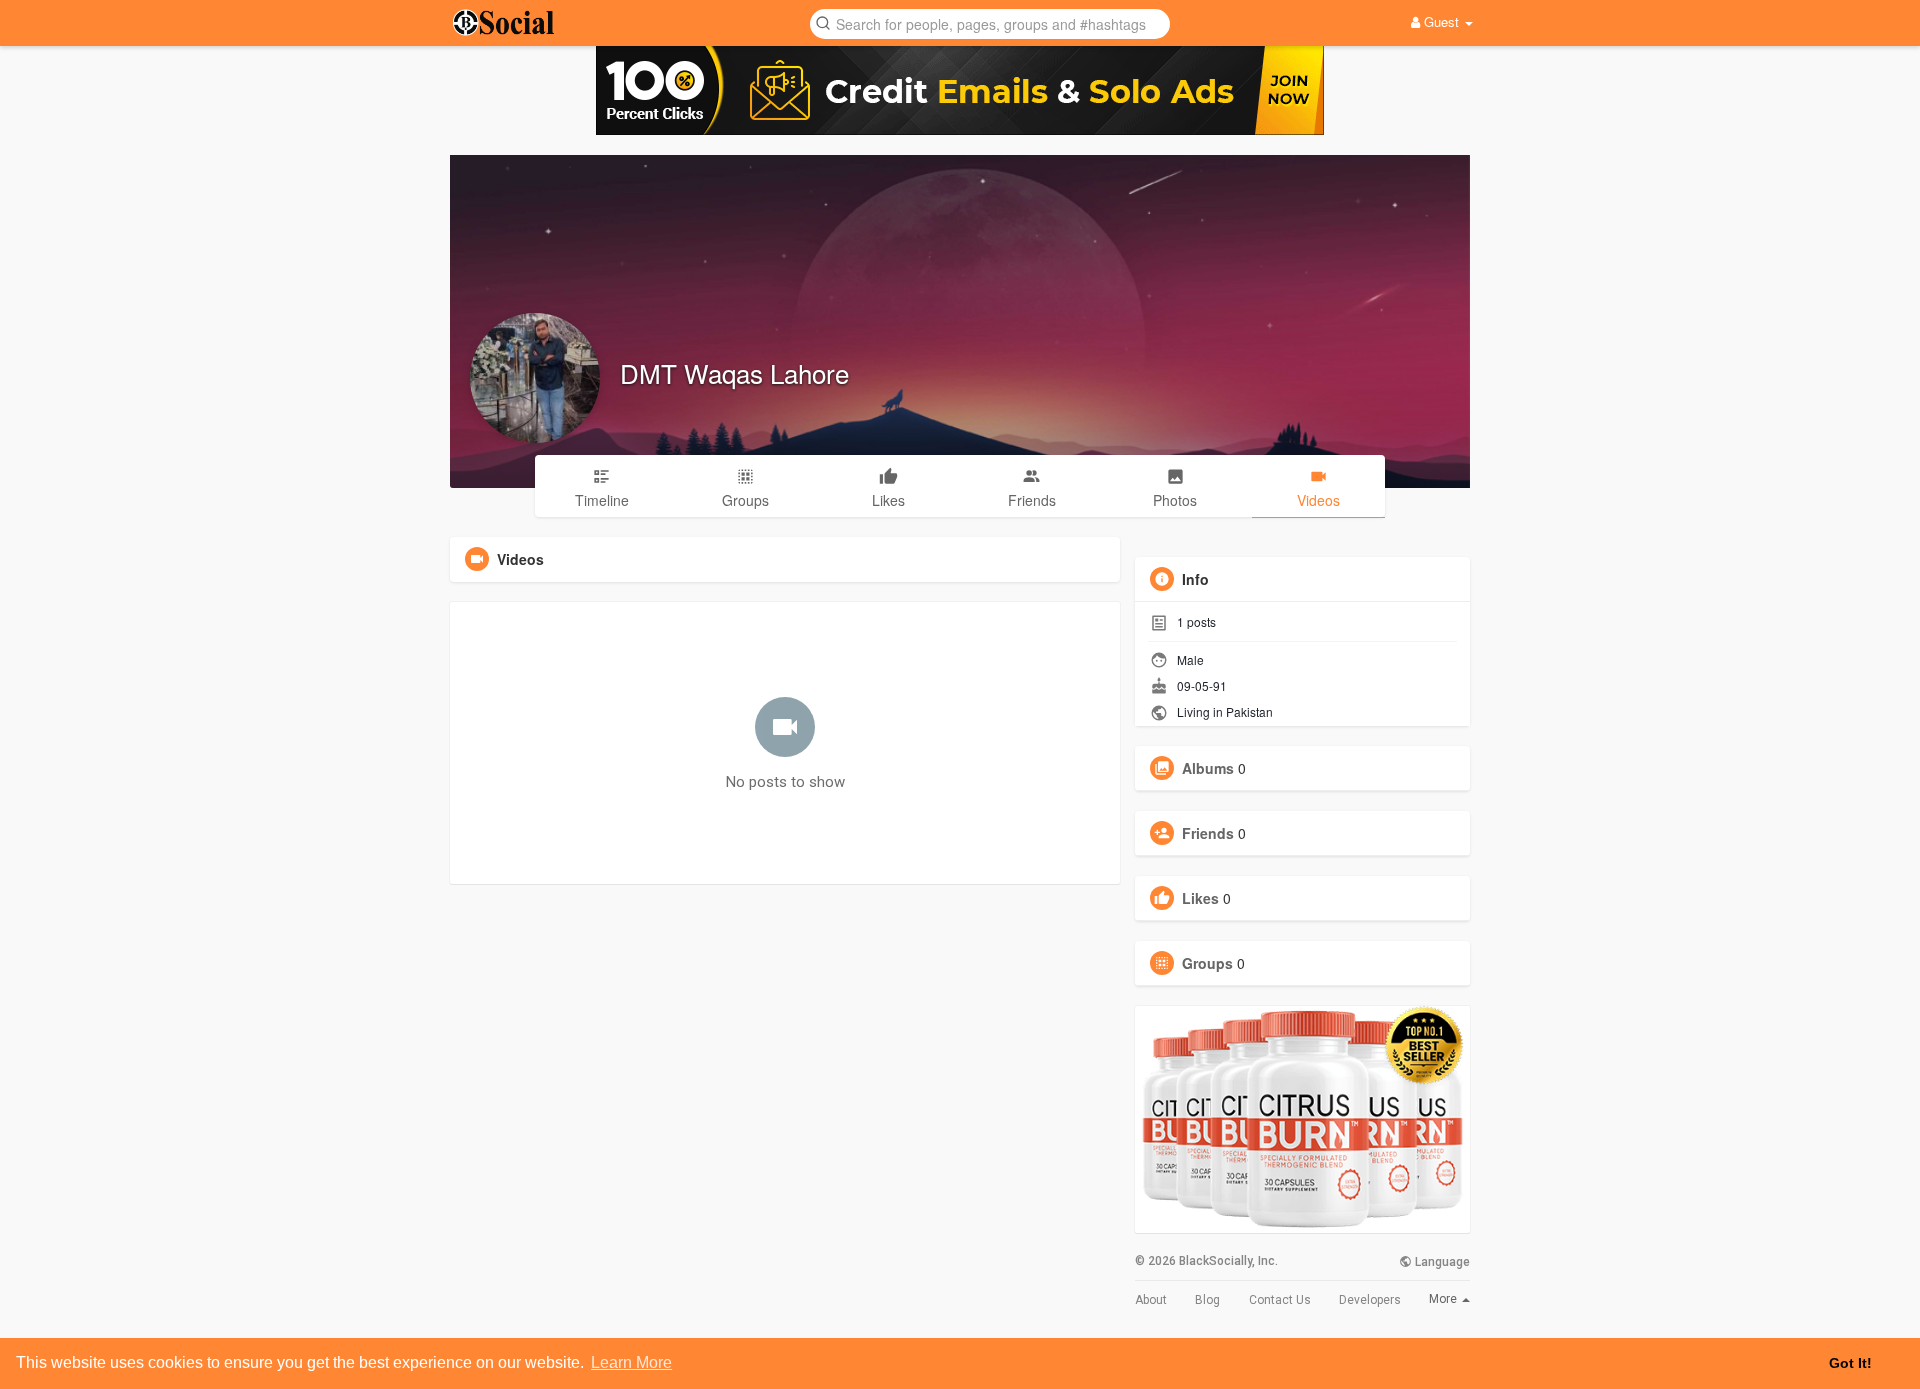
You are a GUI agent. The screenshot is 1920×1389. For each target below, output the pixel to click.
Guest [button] (1441, 21)
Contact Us (1280, 1300)
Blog (1207, 1300)
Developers (1370, 1300)
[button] (990, 22)
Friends (1208, 833)
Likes (1200, 898)
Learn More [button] (631, 1362)
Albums (1208, 768)
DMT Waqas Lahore (734, 372)
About (1151, 1300)
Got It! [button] (1850, 1363)
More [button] (1444, 1299)
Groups (1207, 963)
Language (1441, 1262)
